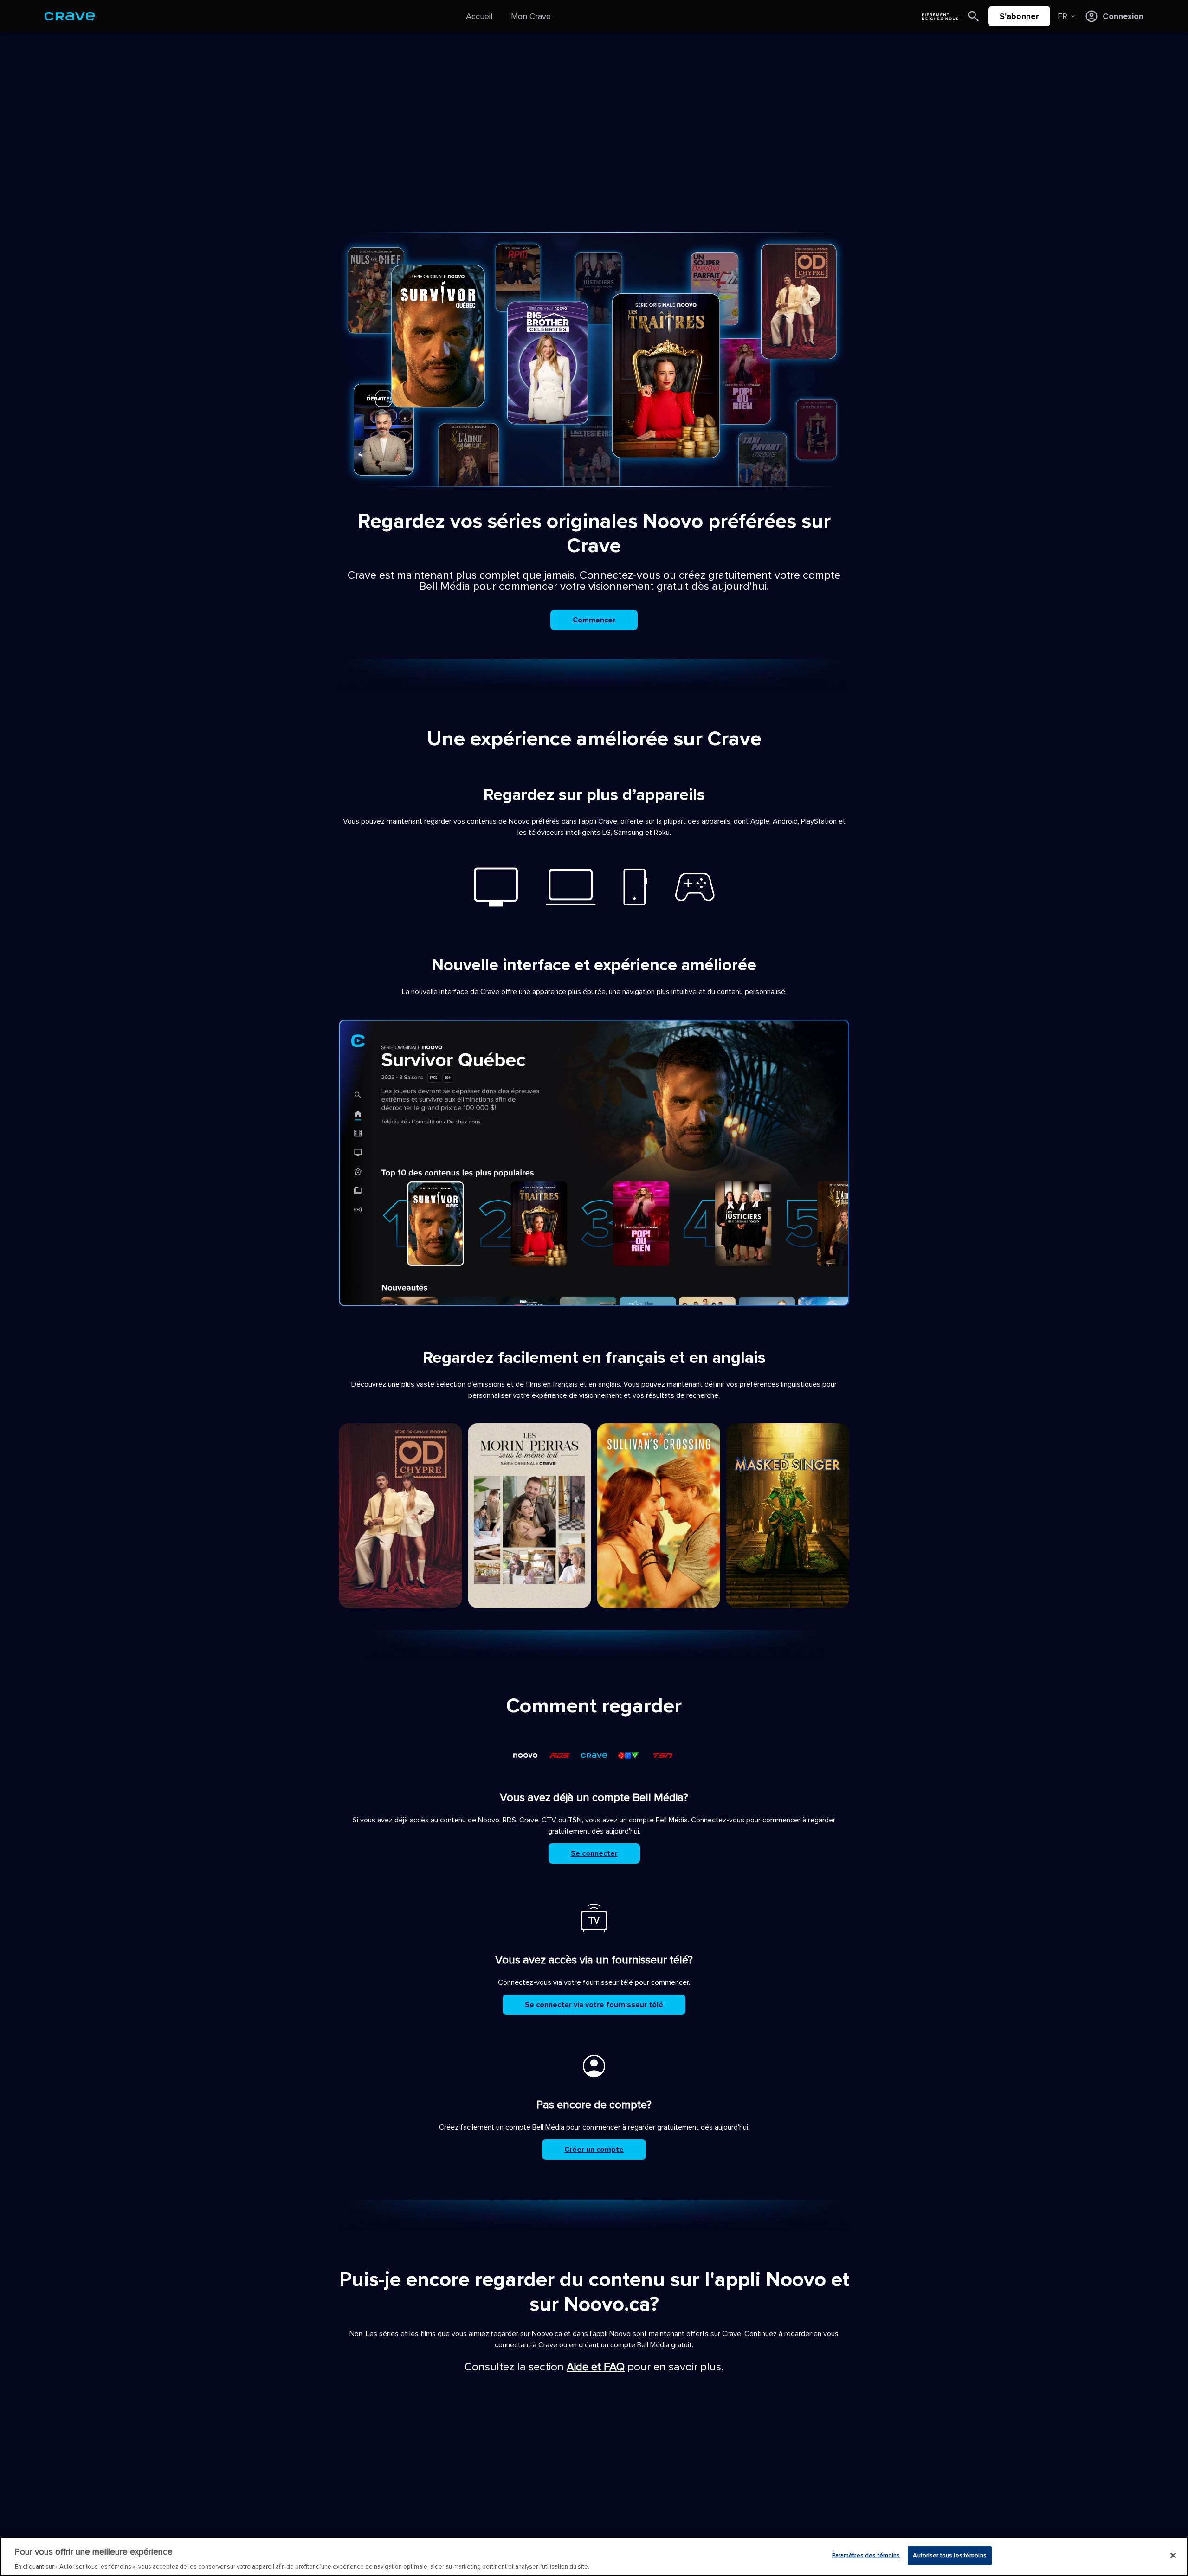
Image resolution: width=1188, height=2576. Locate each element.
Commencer (594, 620)
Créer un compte (594, 2150)
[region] (594, 2557)
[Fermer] (1173, 2555)
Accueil (479, 16)
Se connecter (594, 1853)
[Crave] (70, 16)
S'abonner (1019, 16)
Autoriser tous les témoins (949, 2555)
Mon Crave (531, 16)
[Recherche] (974, 16)
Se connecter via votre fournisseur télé (594, 2005)
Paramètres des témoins (866, 2555)
